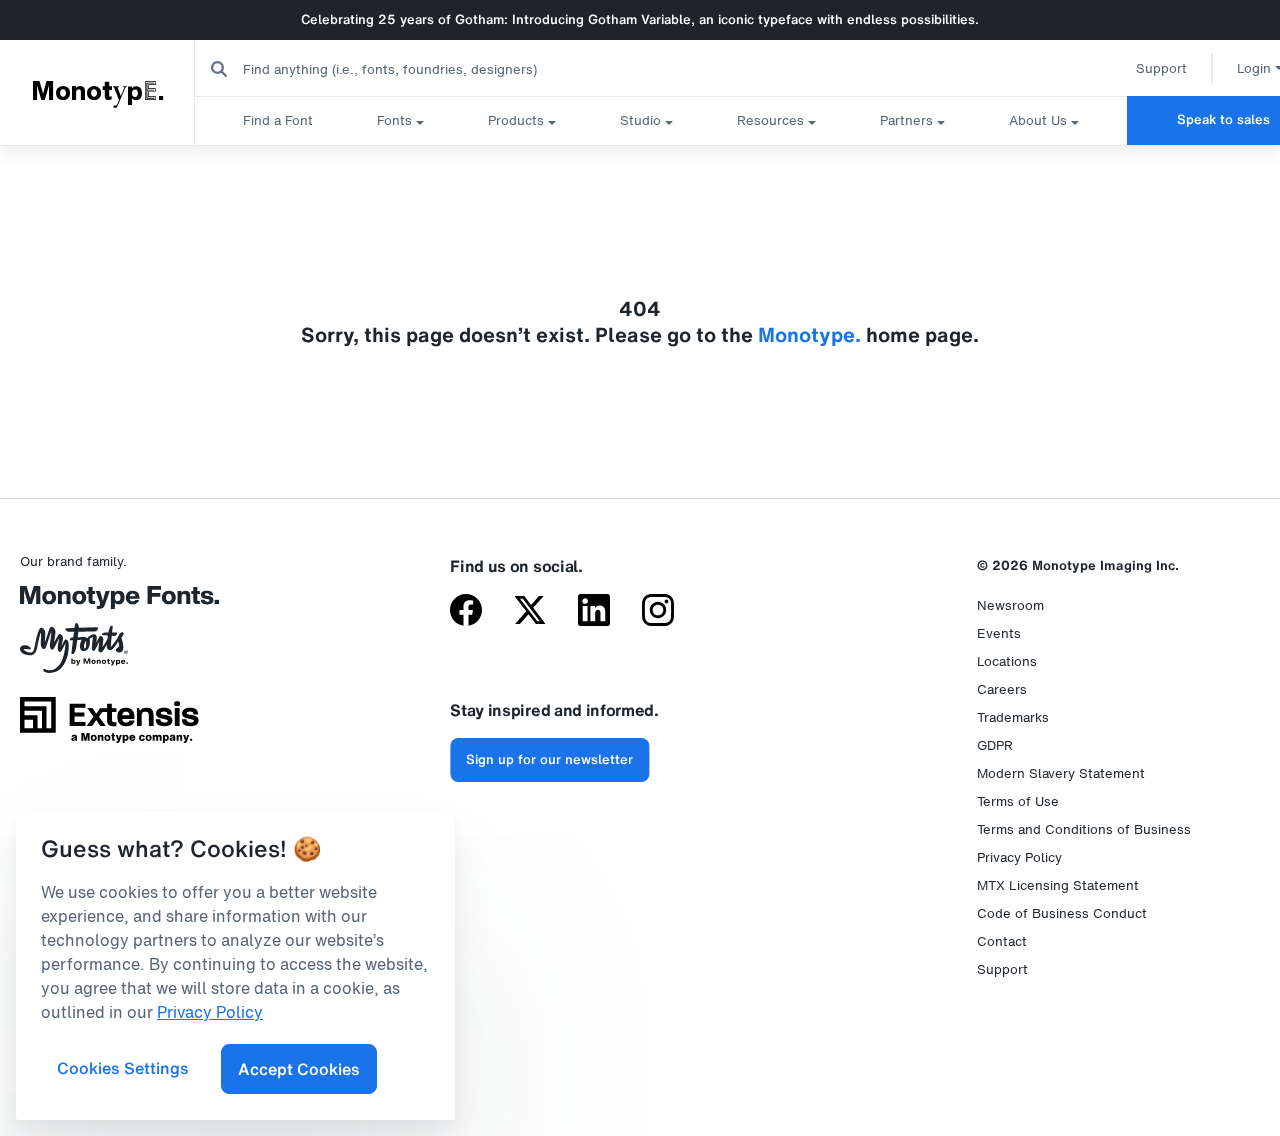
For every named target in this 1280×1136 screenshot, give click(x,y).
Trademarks (1013, 717)
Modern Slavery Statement (1061, 773)
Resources (770, 120)
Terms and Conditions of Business (1084, 829)
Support (1161, 68)
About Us (1038, 120)
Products (516, 120)
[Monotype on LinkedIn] (594, 612)
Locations (1007, 661)
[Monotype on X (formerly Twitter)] (530, 612)
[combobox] (401, 68)
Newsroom (1010, 605)
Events (999, 633)
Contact (1002, 941)
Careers (1002, 689)
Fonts (394, 120)
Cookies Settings (123, 1068)
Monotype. (98, 92)
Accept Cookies (299, 1069)
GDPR (995, 745)
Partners (906, 120)
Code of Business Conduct (1062, 913)
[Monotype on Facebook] (466, 612)
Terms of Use (1018, 801)
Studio (640, 120)
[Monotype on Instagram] (658, 612)
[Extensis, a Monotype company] (109, 727)
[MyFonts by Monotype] (109, 655)
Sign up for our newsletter (549, 759)
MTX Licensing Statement (1058, 885)
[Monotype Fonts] (109, 604)
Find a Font (278, 120)
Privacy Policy (1019, 857)
